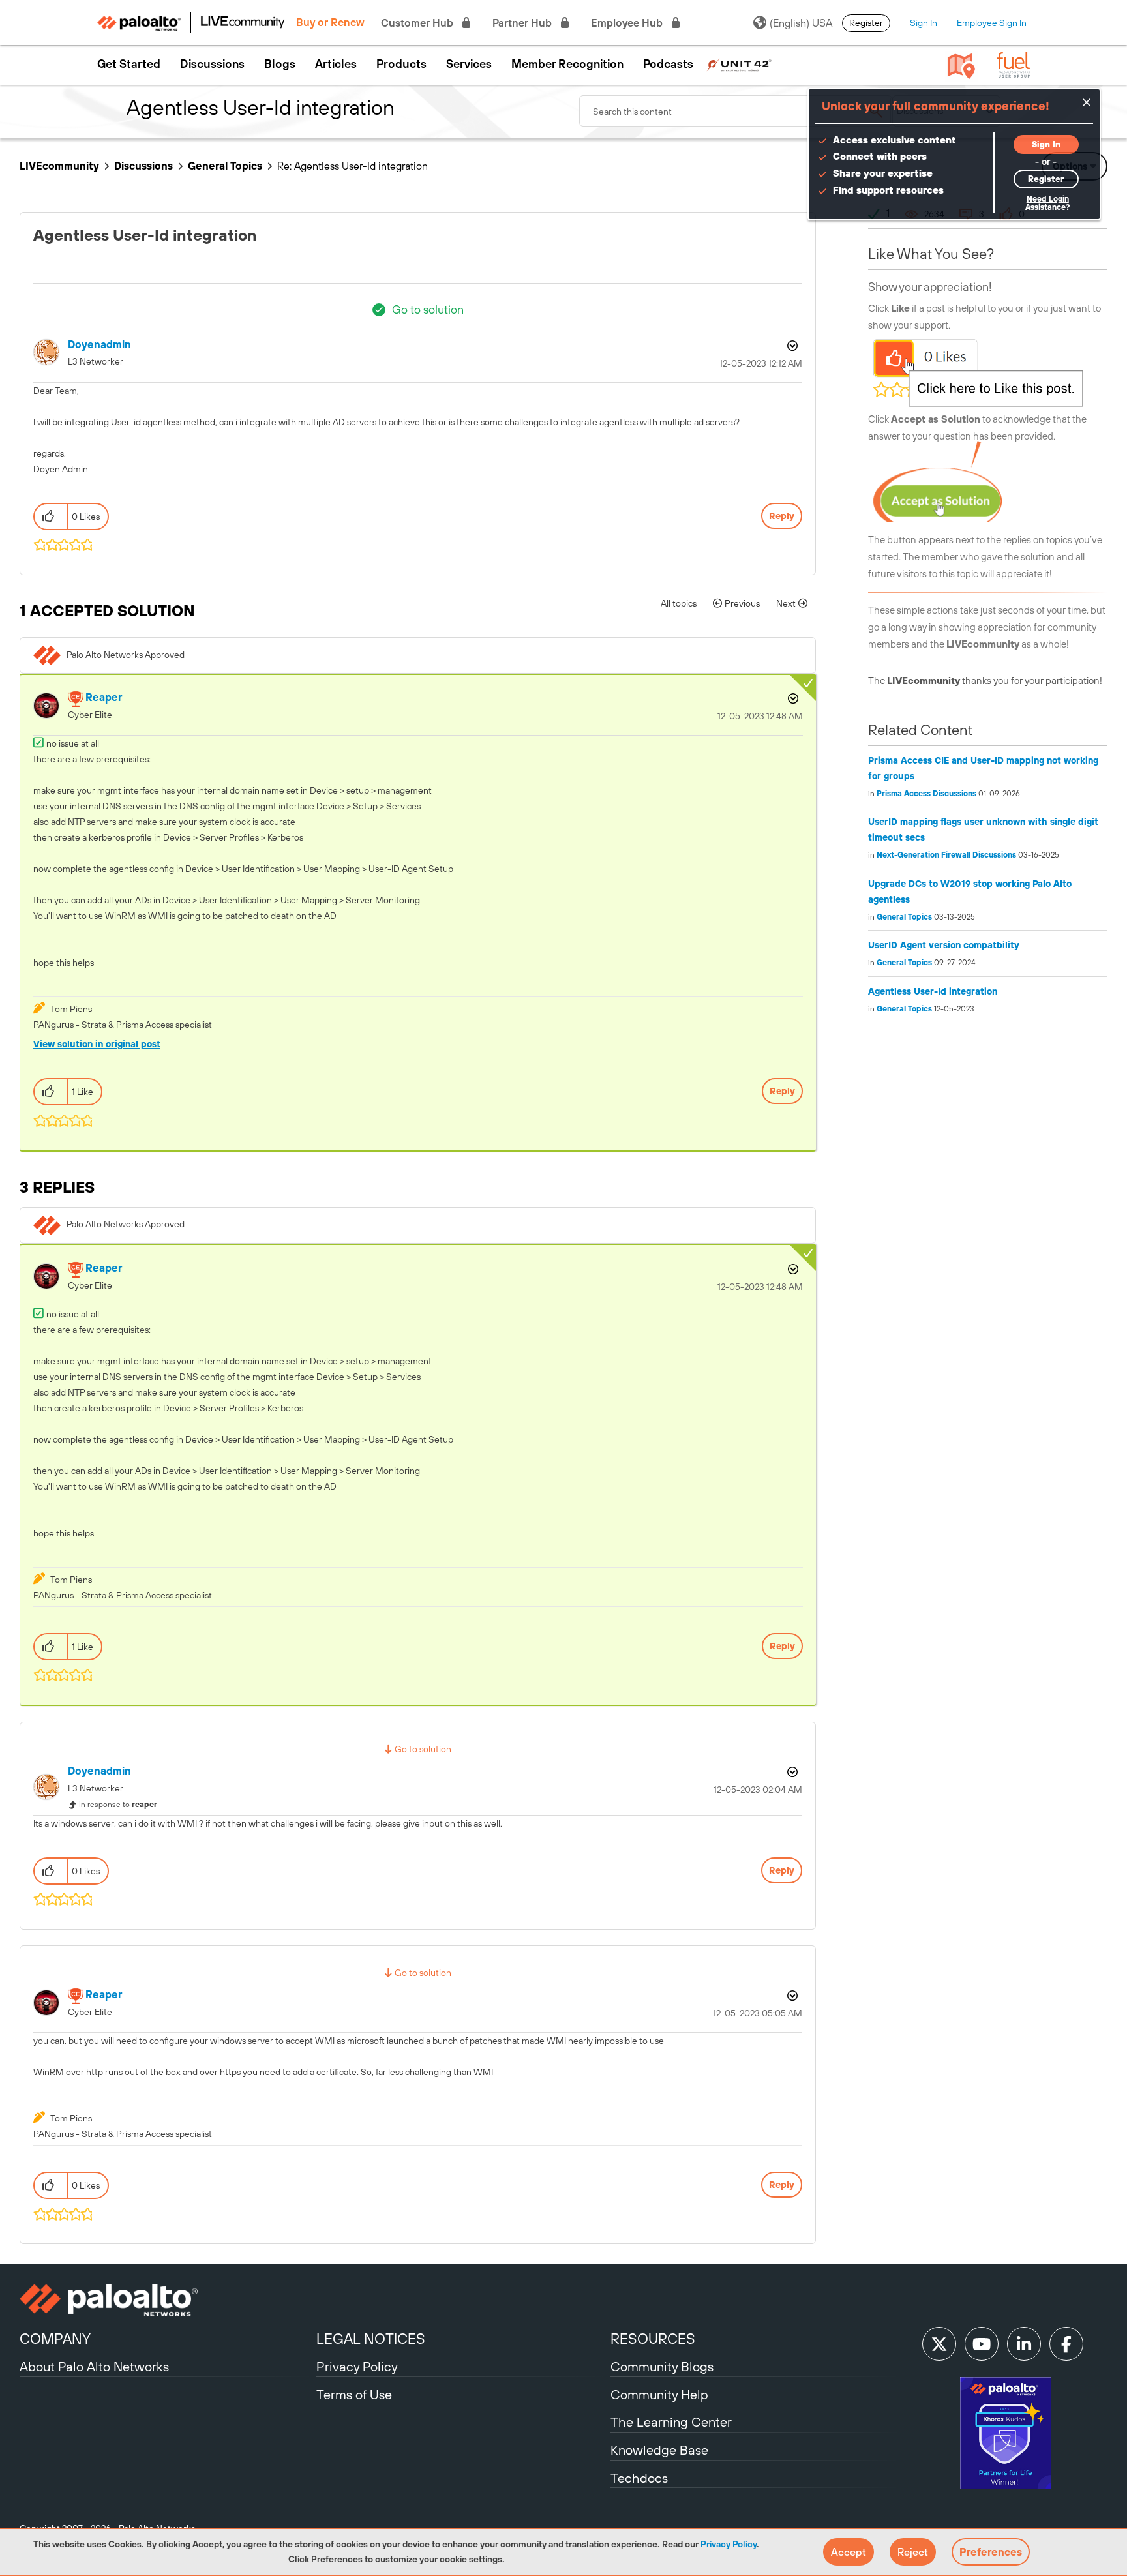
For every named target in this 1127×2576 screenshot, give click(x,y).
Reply (782, 516)
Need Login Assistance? (1047, 203)
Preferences (991, 2552)
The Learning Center (671, 2422)
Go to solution (428, 309)
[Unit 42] (739, 64)
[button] (849, 2552)
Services (469, 64)
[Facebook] (1066, 2344)
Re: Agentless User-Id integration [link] (353, 166)
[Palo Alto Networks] (166, 2300)
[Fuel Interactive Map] (961, 65)
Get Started (129, 64)
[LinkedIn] (1024, 2344)
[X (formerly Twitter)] (939, 2344)
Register (866, 23)
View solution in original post (97, 1044)
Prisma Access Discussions (926, 794)
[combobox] (736, 111)
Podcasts (668, 64)
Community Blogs (662, 2366)
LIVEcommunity (59, 166)
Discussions (212, 64)
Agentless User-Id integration (933, 991)
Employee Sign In (992, 23)
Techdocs (639, 2478)
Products (401, 64)
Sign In (924, 23)
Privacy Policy (729, 2544)
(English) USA (801, 23)
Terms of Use (354, 2394)
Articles (336, 64)
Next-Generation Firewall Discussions (946, 855)
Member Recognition (567, 64)
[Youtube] (982, 2344)
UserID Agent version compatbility (944, 945)
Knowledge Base (659, 2450)
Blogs (280, 64)
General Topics (225, 166)
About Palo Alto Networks (94, 2366)
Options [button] (791, 346)
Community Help (659, 2394)
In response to (118, 1805)
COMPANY (55, 2339)
